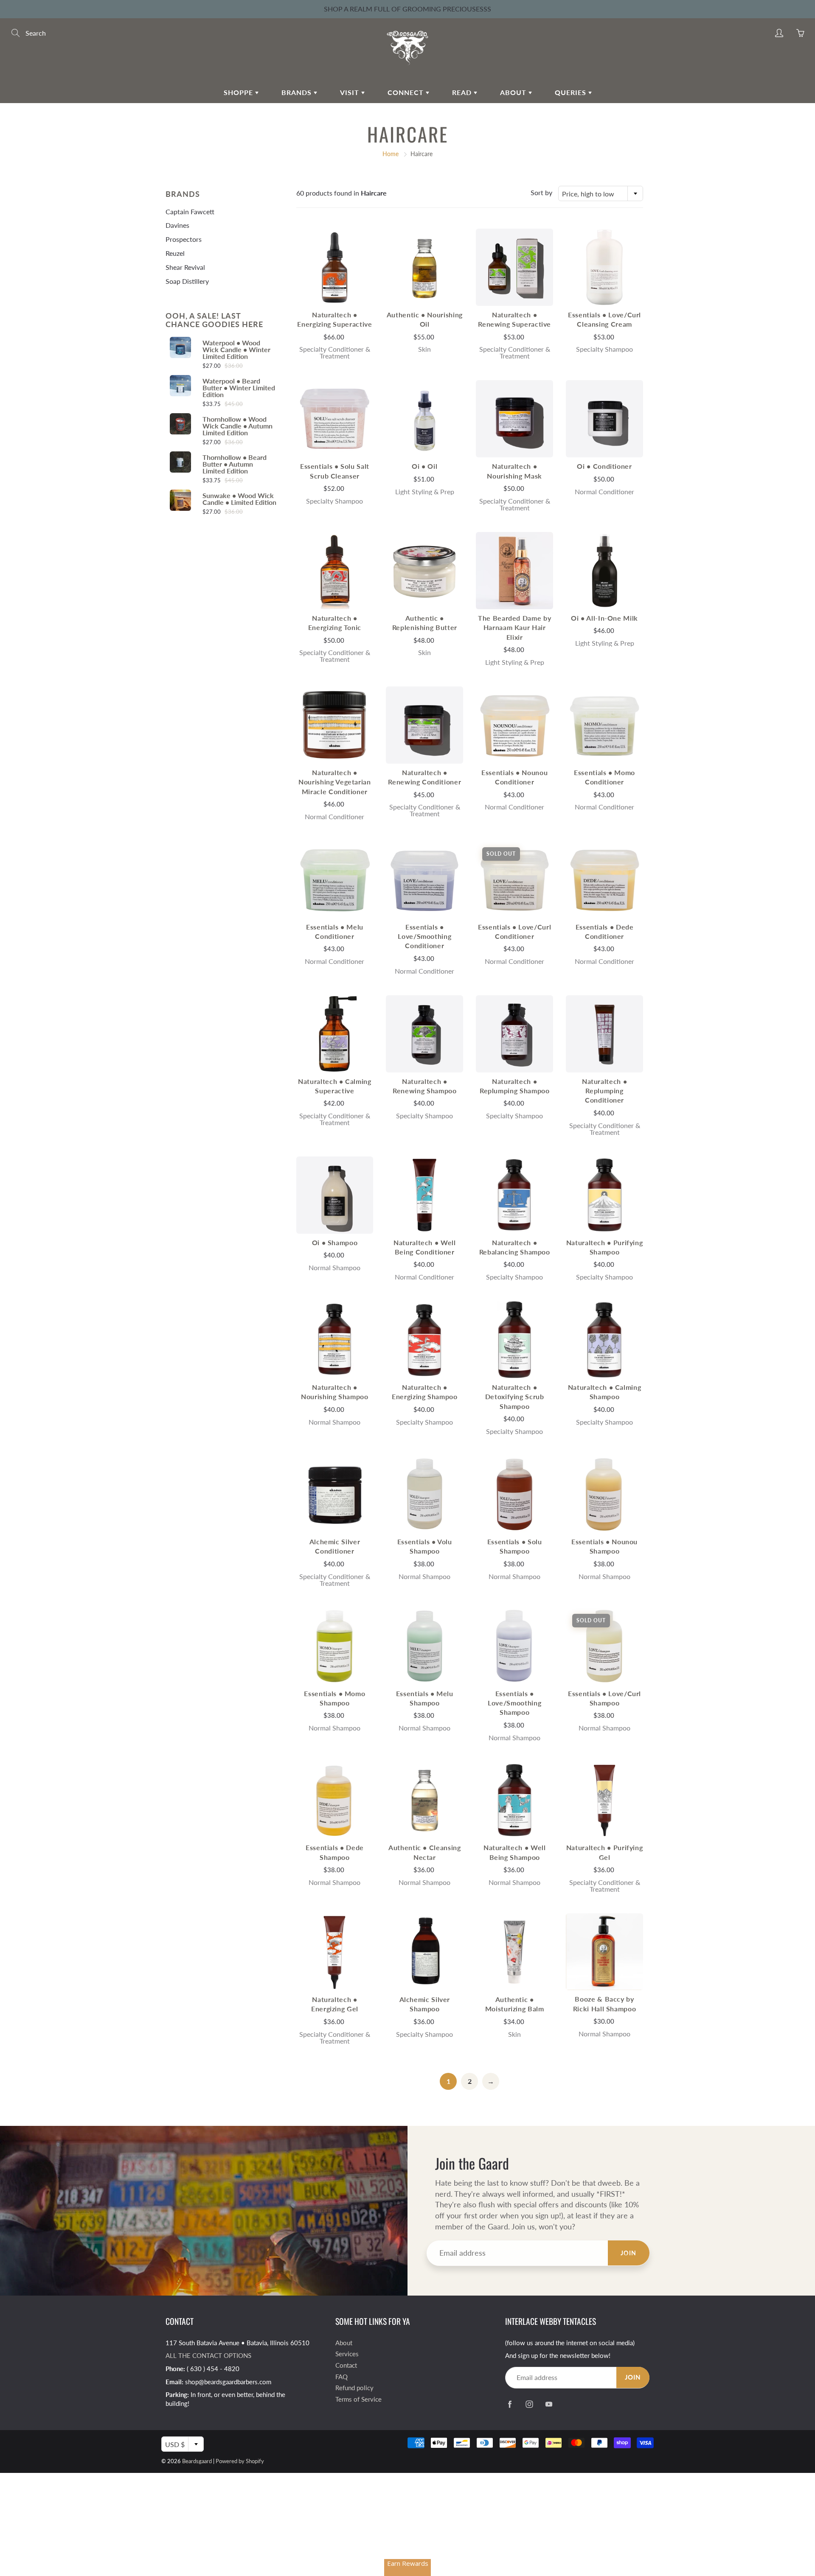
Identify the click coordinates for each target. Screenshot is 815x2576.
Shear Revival (185, 267)
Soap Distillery (187, 281)
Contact (346, 2365)
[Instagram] (529, 2404)
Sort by (541, 192)
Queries (572, 92)
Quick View (334, 267)
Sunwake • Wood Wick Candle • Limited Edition (239, 499)
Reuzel (175, 253)
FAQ (341, 2377)
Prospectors (184, 239)
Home (391, 154)
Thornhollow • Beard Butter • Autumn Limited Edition (235, 464)
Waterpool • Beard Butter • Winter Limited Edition (239, 388)
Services (347, 2354)
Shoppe (239, 92)
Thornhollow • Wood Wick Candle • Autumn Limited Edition (237, 426)
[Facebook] (510, 2404)
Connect (407, 92)
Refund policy (354, 2388)
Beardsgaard (197, 2461)
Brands (298, 92)
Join (629, 2253)
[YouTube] (549, 2404)
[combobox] (601, 193)
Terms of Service (358, 2399)
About (514, 92)
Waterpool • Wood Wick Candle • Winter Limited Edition (236, 350)
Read (463, 92)
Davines (177, 225)
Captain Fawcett (190, 211)
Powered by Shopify (240, 2461)
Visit (351, 92)
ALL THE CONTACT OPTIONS (208, 2356)
